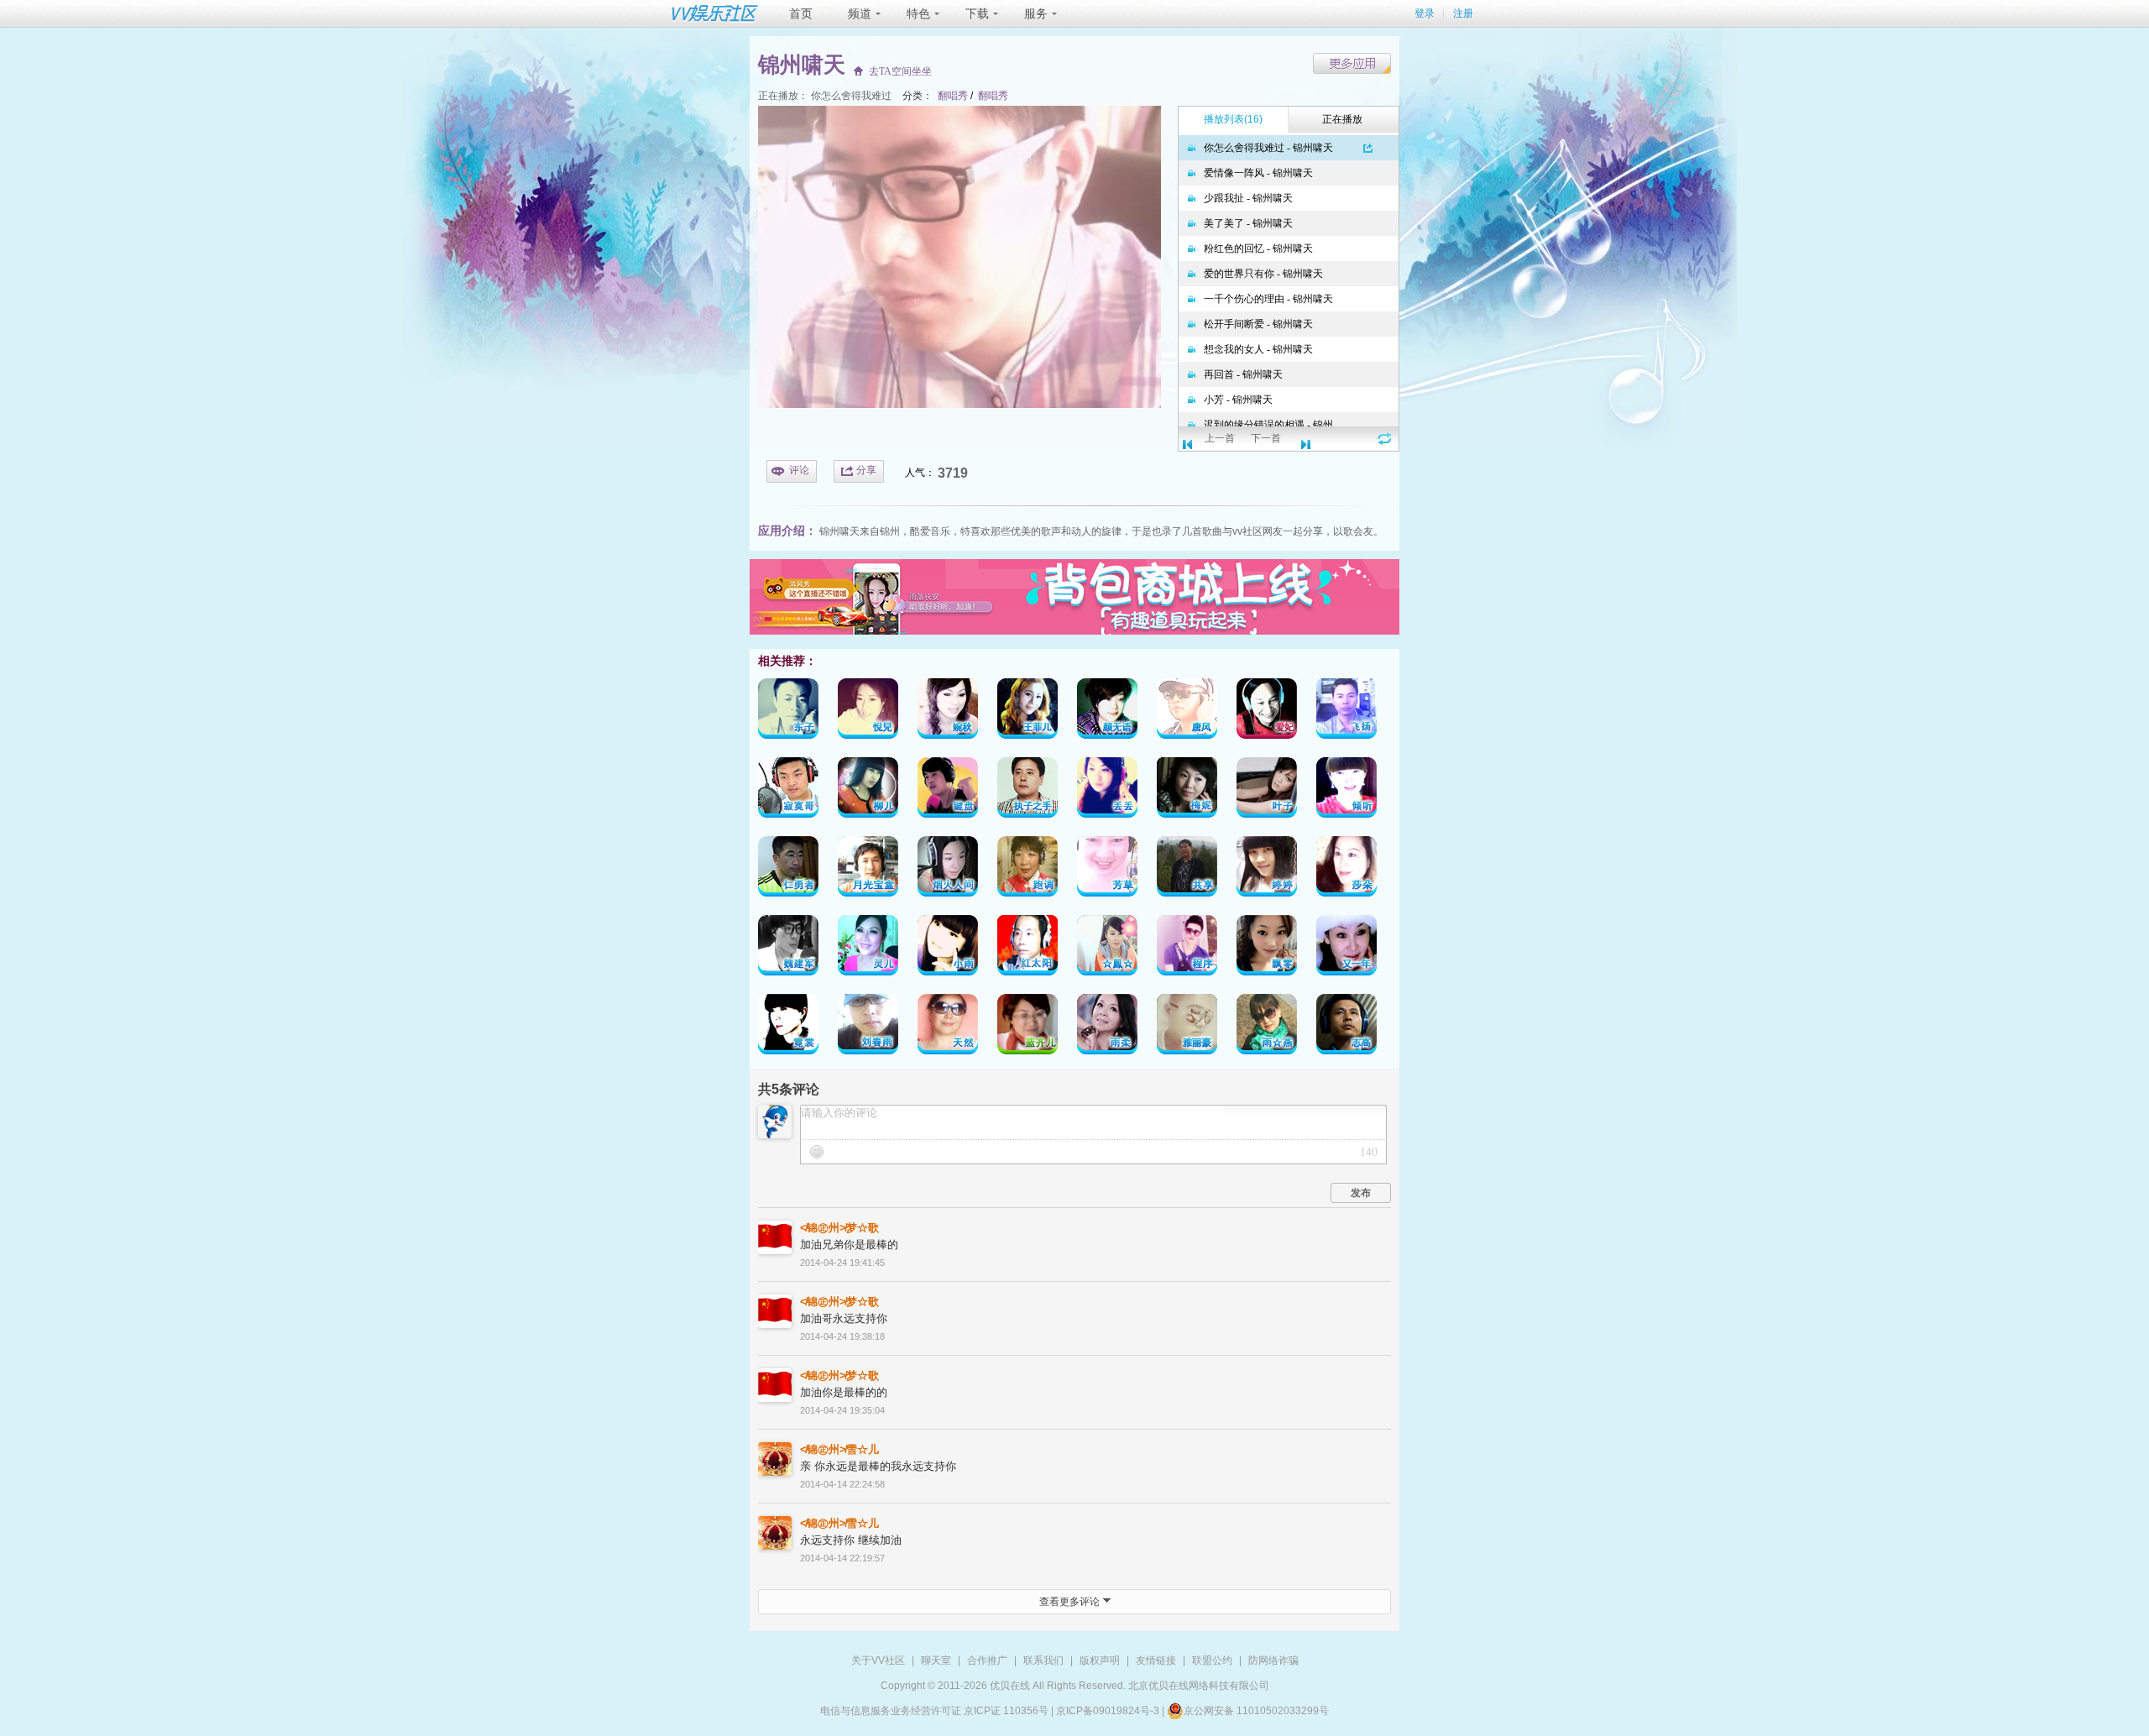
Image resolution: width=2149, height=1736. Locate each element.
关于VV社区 (878, 1660)
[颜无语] (1107, 711)
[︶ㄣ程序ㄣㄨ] (1187, 948)
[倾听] (1346, 790)
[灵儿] (868, 948)
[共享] (1187, 869)
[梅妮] (1187, 790)
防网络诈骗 (1273, 1660)
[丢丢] (1107, 790)
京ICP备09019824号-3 (1108, 1711)
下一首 (1266, 438)
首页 (801, 13)
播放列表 (1233, 119)
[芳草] (1107, 869)
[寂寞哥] (788, 790)
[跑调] (1027, 869)
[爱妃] (1267, 711)
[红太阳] (1027, 948)
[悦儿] (868, 711)
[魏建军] (788, 948)
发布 (1361, 1193)
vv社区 (1247, 531)
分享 (866, 470)
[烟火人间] (948, 869)
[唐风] (1187, 711)
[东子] (788, 711)
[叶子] (1267, 790)
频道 (860, 13)
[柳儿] (868, 790)
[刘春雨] (868, 1027)
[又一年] (1346, 948)
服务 (1036, 13)
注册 (1463, 13)
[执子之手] (1027, 790)
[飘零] (1267, 948)
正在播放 (1342, 119)
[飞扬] (1346, 711)
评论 (799, 470)
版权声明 (1100, 1660)
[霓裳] (788, 1027)
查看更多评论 (1071, 1602)
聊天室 (936, 1660)
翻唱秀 (953, 96)
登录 (1425, 13)
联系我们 (1043, 1660)
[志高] (1346, 1027)
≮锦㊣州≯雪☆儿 (839, 1449)
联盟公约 (1212, 1660)
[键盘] (948, 790)
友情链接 (1156, 1660)
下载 (977, 13)
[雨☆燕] (1267, 1027)
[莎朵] (1346, 869)
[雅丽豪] (1187, 1027)
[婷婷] (1267, 869)
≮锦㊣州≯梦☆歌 (839, 1228)
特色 (918, 13)
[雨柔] (1107, 1027)
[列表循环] (1385, 438)
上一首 (1220, 438)
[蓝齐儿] (1027, 1027)
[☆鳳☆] (1107, 948)
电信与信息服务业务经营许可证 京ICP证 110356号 (934, 1711)
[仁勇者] (788, 869)
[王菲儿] (1027, 711)
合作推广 (987, 1660)
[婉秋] (948, 711)
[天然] (948, 1027)
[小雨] (948, 948)
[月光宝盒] (868, 869)
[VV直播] (1074, 631)
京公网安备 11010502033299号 (1256, 1711)
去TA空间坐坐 (900, 72)
